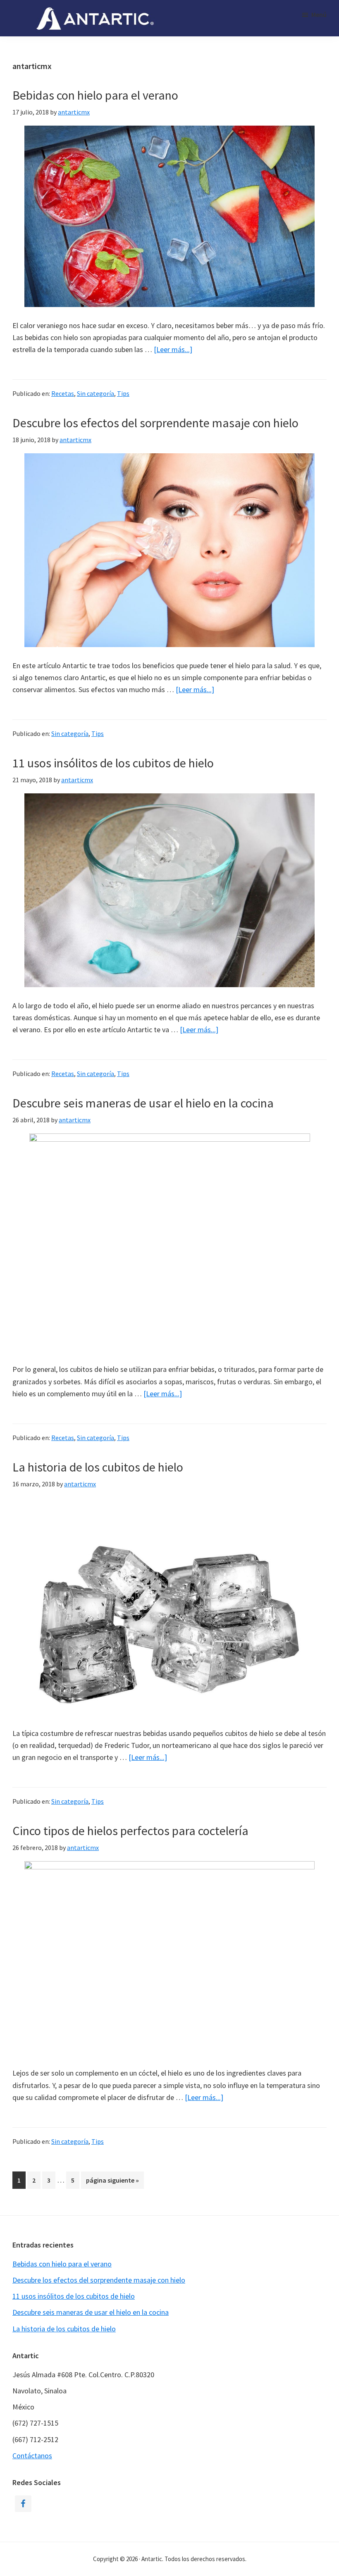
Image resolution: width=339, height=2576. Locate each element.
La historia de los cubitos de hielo (98, 1467)
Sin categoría (95, 393)
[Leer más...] (173, 350)
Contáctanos (32, 2456)
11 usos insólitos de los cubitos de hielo (113, 763)
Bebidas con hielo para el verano (95, 95)
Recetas (63, 393)
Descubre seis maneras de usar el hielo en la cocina (143, 1103)
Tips (123, 393)
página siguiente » (112, 2182)
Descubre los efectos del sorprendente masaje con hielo (155, 423)
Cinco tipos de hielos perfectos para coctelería (130, 1831)
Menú (319, 14)
